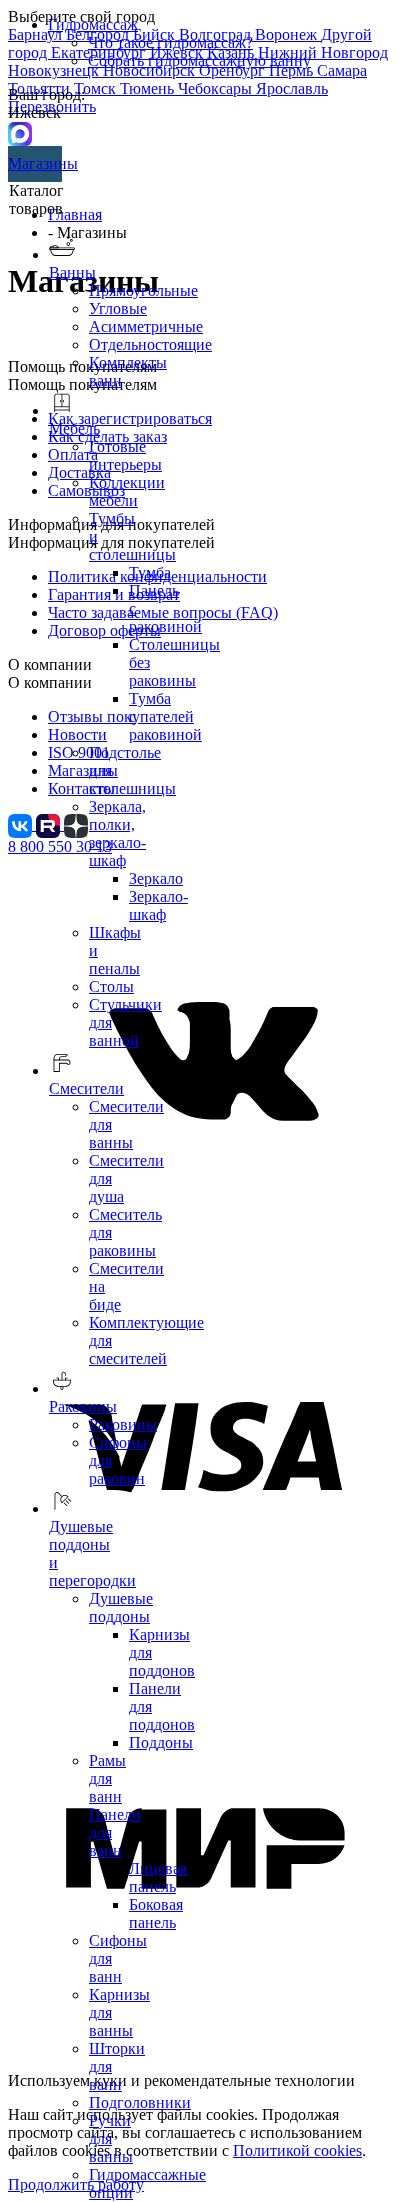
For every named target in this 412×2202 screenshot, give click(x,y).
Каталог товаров (36, 199)
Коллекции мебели (127, 491)
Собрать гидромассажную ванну (199, 60)
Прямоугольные (143, 290)
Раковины (123, 1424)
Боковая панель (156, 1913)
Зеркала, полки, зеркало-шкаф (117, 833)
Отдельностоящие (150, 344)
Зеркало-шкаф (158, 905)
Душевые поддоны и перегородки (92, 1553)
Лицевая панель (158, 1877)
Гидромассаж (93, 24)
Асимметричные (146, 326)
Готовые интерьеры (125, 455)
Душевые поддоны (121, 1607)
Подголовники (140, 2102)
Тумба (150, 572)
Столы (111, 986)
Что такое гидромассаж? (170, 42)
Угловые (118, 308)
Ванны (72, 272)
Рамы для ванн (107, 1778)
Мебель (74, 428)
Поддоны (161, 1742)
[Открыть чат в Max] (20, 132)
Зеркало (156, 878)
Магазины (35, 163)
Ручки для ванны (111, 2138)
